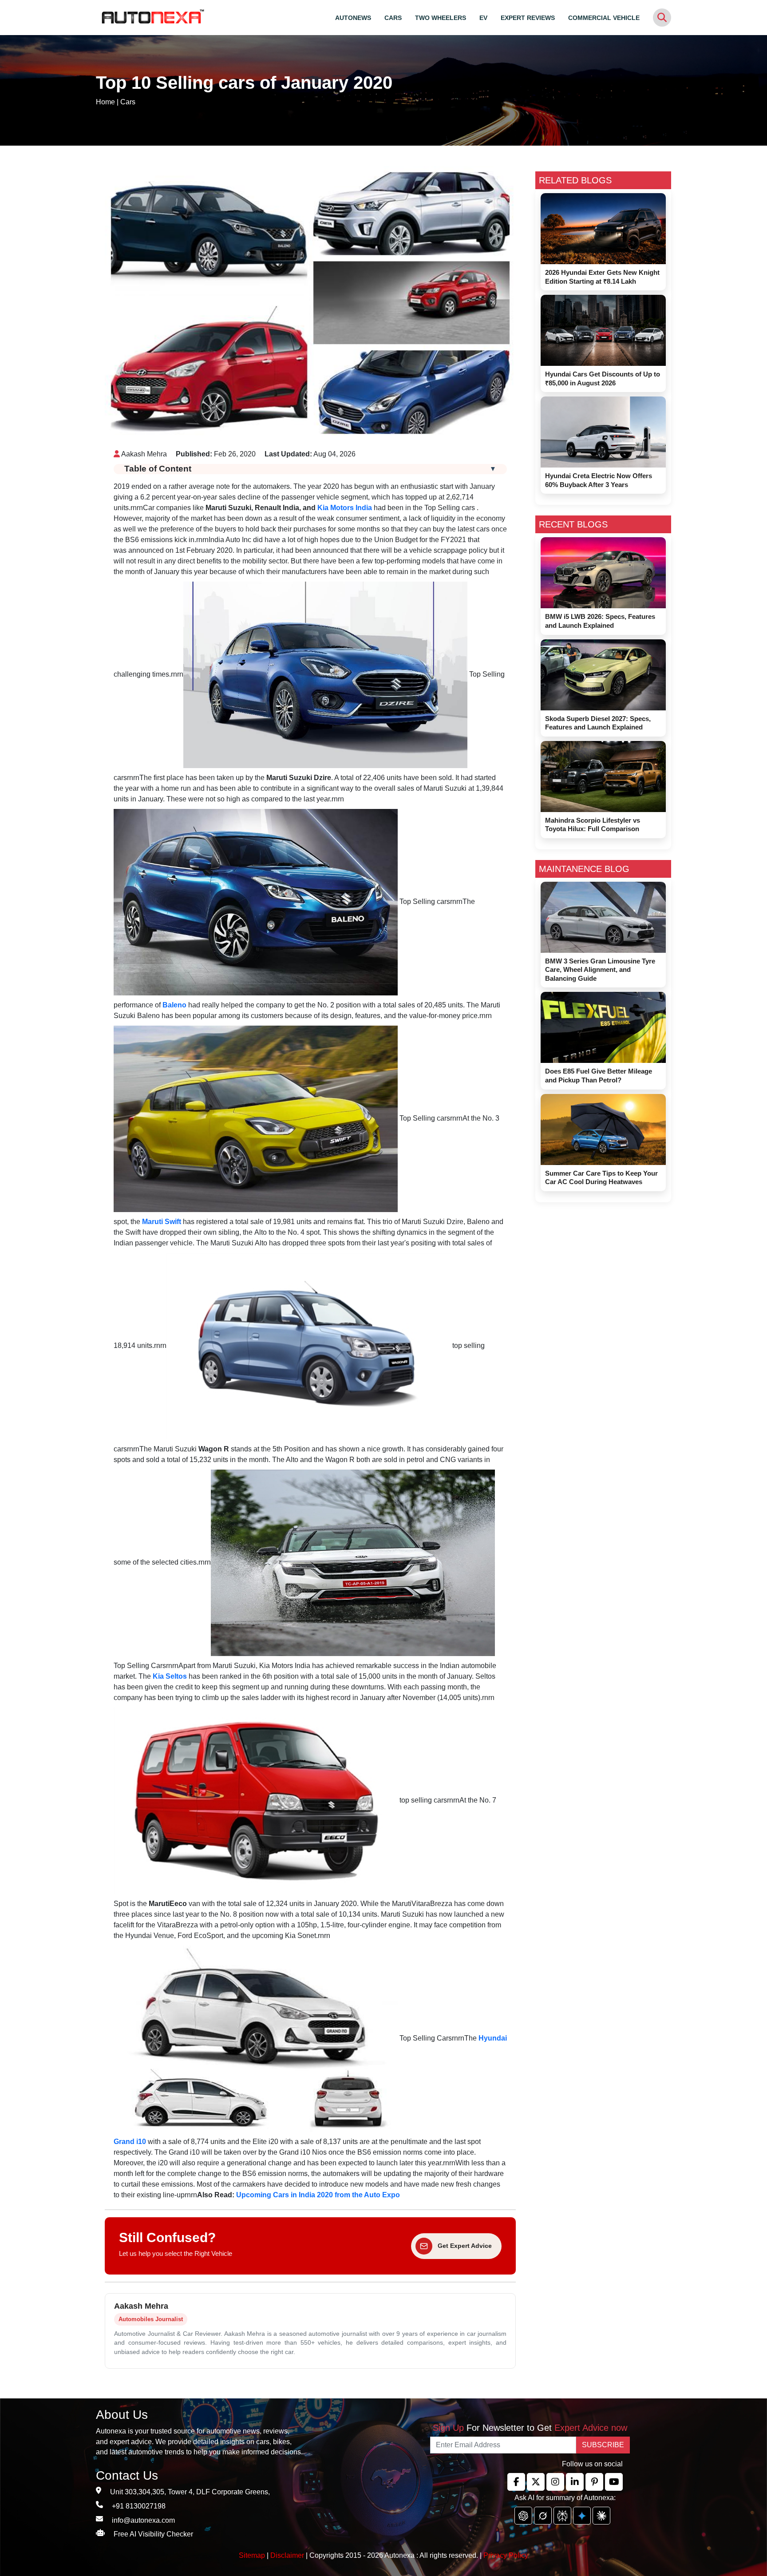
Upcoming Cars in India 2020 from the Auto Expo (318, 2195)
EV (483, 18)
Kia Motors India (345, 508)
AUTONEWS (353, 18)
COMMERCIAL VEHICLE (604, 18)
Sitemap (253, 2555)
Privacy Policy (506, 2555)
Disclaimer (287, 2555)
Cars (128, 102)
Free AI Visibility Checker (153, 2534)
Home (105, 102)
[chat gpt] (523, 2516)
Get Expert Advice (465, 2246)
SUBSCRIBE (603, 2445)
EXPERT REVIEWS (528, 18)
